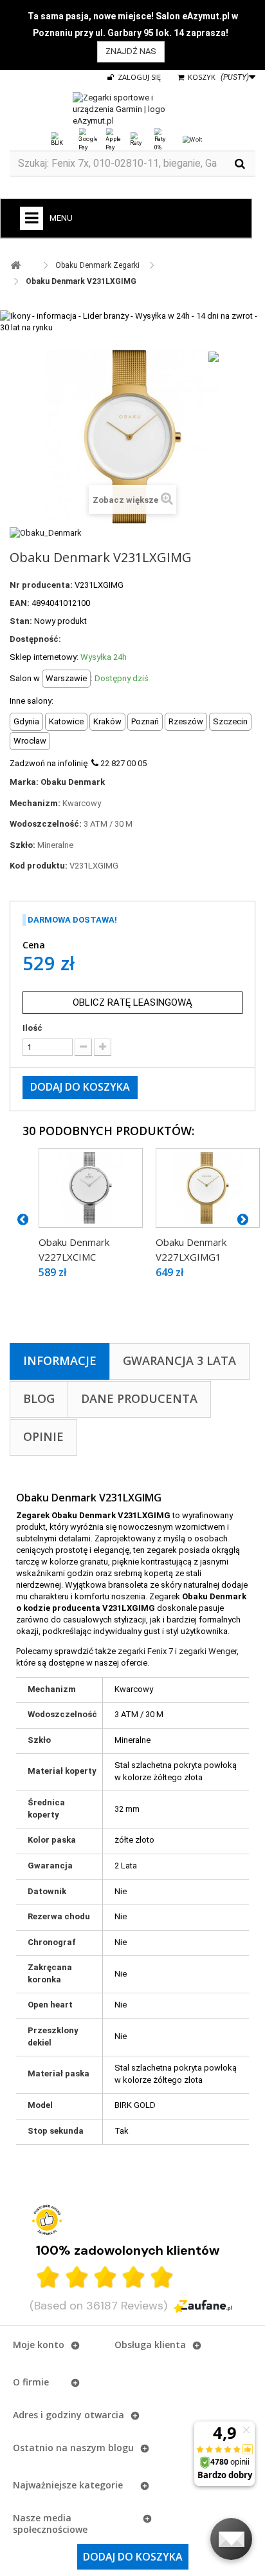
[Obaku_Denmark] (46, 532)
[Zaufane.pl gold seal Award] (47, 2220)
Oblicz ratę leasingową (132, 1002)
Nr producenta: (41, 585)
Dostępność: (35, 639)
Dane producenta (139, 1398)
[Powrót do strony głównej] (15, 266)
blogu (121, 2448)
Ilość (32, 1028)
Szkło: (23, 845)
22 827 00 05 (123, 763)
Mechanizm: (35, 803)
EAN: (20, 603)
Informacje (60, 1360)
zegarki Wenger (208, 1651)
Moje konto (39, 2345)
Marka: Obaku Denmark (57, 782)
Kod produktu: (39, 866)
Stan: (21, 621)
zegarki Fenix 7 (145, 1651)
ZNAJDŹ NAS (131, 51)
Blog (39, 1398)
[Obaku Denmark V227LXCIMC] (91, 1188)
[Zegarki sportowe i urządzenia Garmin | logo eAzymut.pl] (132, 109)
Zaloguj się (138, 77)
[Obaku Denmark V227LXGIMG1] (208, 1188)
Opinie (43, 1436)
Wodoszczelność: (46, 824)
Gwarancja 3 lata (179, 1360)
